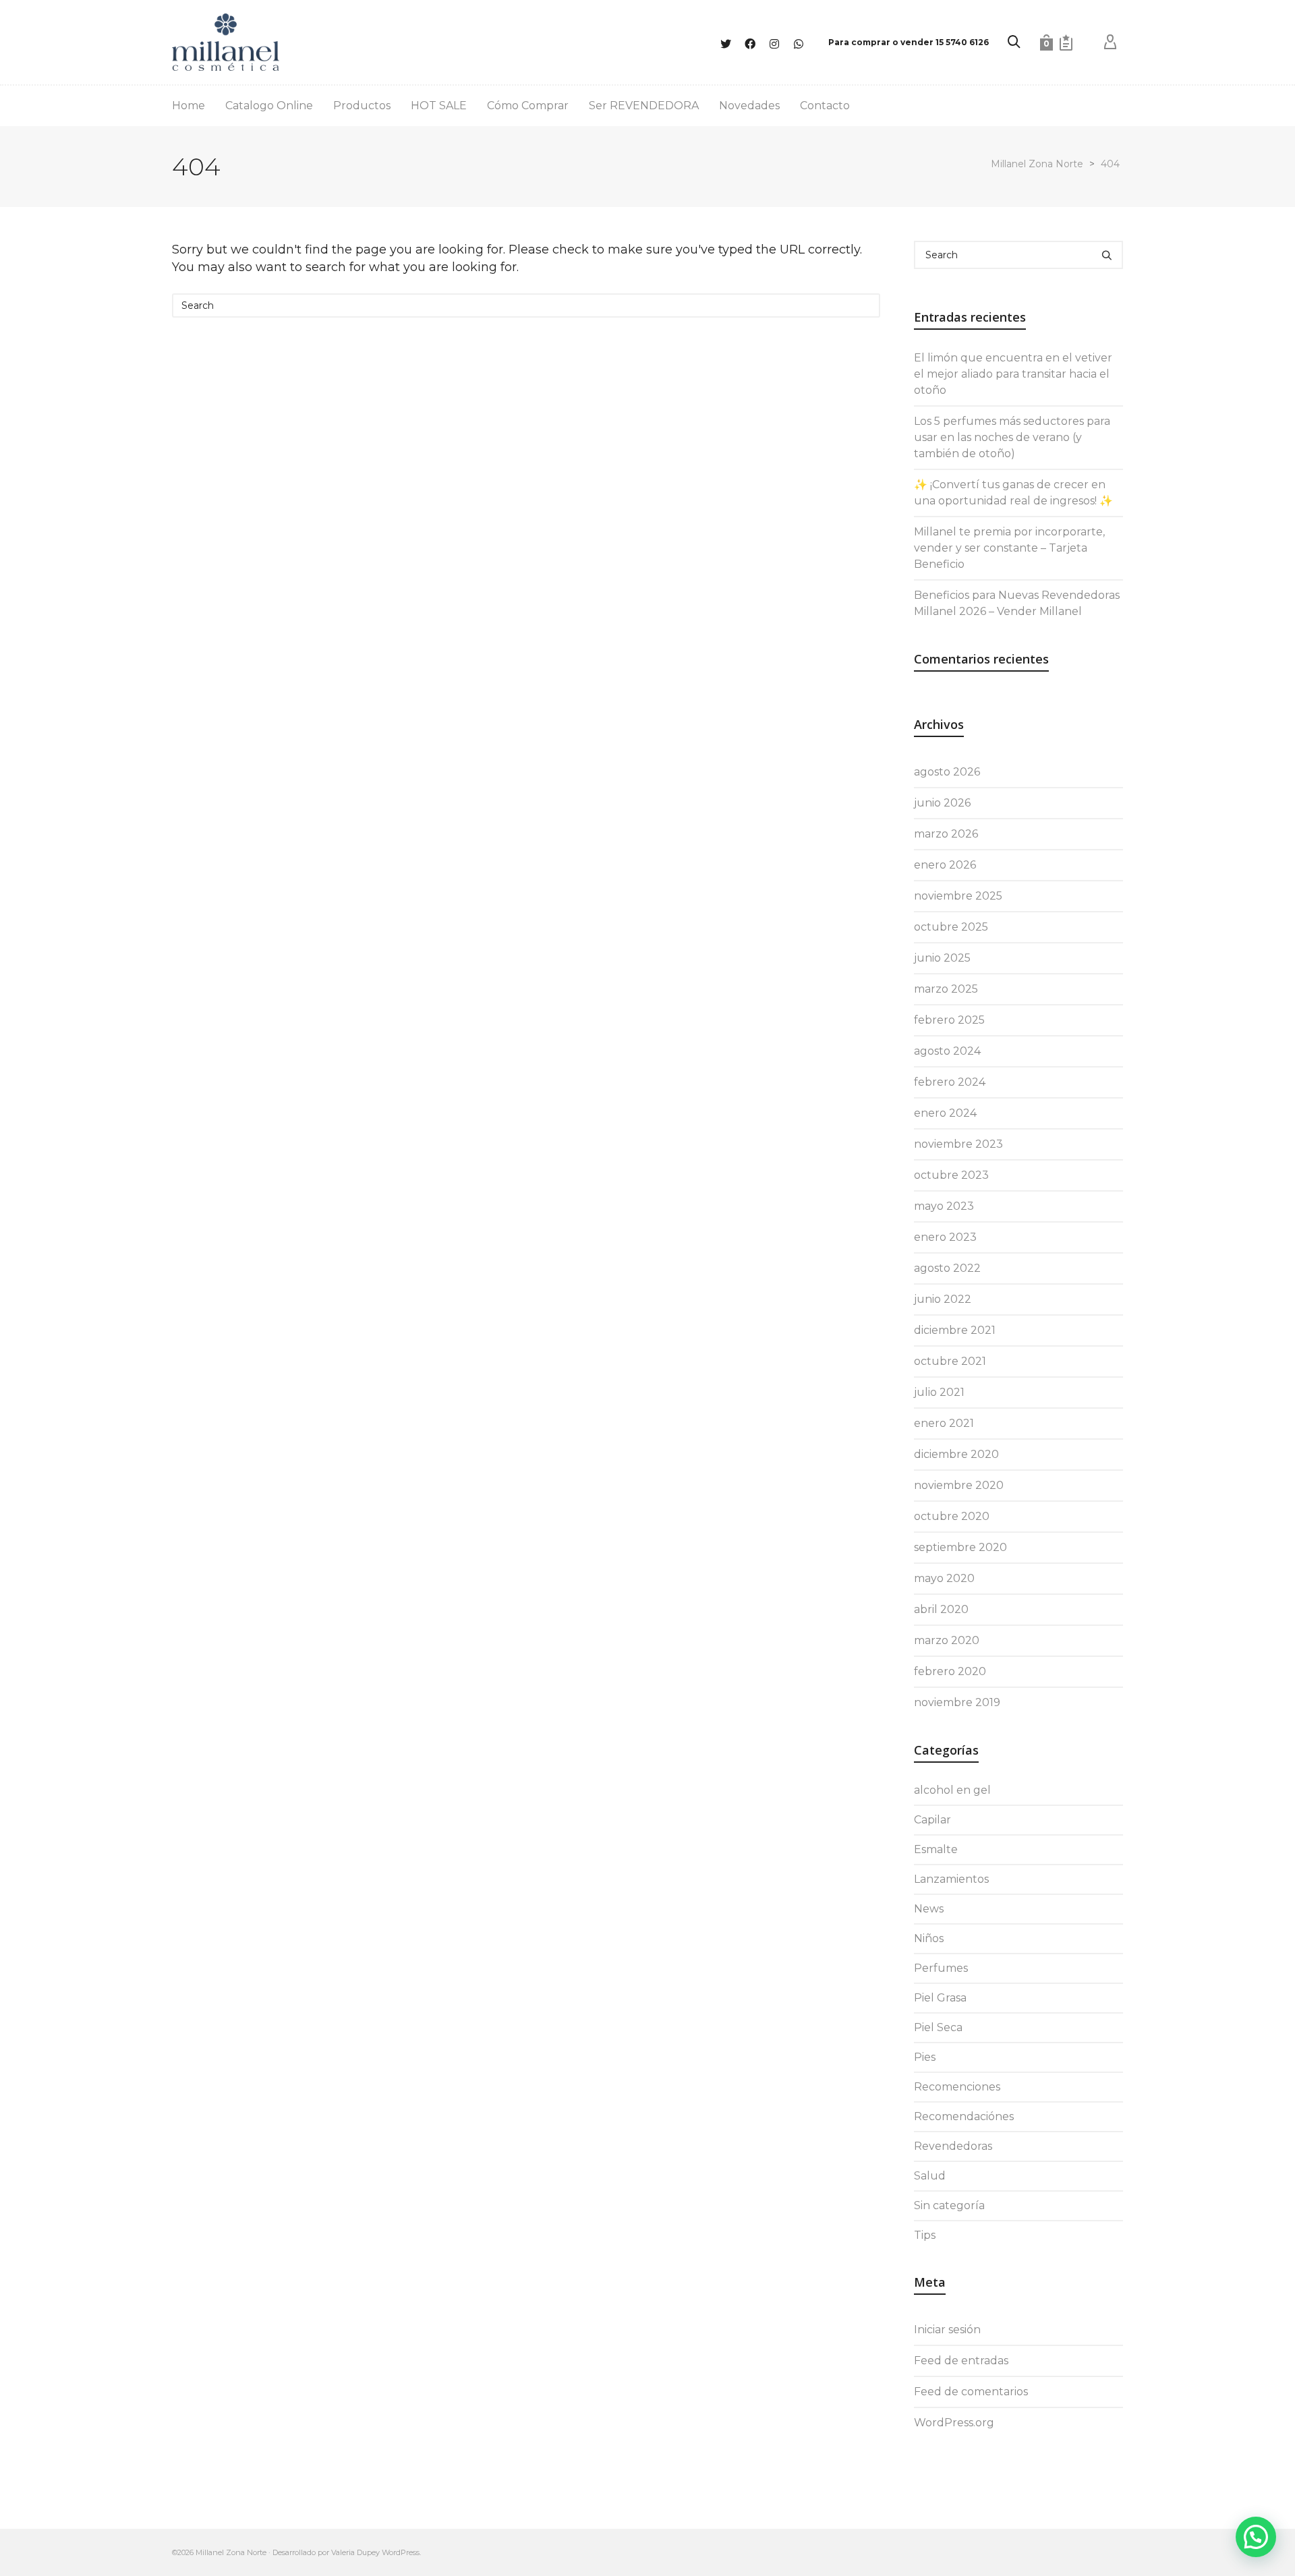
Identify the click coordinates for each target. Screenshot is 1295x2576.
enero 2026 (945, 865)
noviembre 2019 (957, 1702)
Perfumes (941, 1968)
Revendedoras (953, 2146)
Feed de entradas (961, 2361)
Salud (930, 2176)
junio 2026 (942, 803)
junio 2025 (942, 958)
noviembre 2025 (958, 896)
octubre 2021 (950, 1361)
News (929, 1909)
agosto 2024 (947, 1051)
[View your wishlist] (1066, 42)
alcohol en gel (952, 1790)
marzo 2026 (946, 834)
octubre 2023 (951, 1175)
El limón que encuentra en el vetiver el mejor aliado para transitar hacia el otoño (1013, 374)
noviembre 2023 (958, 1144)
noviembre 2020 (959, 1485)
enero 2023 (945, 1237)
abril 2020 (941, 1609)
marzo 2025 (946, 989)
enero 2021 (944, 1423)
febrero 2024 (950, 1082)
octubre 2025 (951, 927)
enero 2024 (945, 1113)
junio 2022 (943, 1299)
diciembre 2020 (956, 1454)
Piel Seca (938, 2027)
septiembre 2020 (960, 1547)
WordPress (401, 2552)
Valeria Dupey (355, 2552)
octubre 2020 (952, 1516)
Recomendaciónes (964, 2116)
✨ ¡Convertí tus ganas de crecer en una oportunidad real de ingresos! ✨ (1013, 493)
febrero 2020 (950, 1671)
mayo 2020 (944, 1578)
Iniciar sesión (947, 2330)
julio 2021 (939, 1392)
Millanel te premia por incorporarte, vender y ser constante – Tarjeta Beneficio (1009, 548)
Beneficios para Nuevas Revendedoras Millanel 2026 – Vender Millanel (1017, 603)
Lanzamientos (951, 1879)
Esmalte (936, 1849)
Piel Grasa (940, 1998)
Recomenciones (957, 2087)
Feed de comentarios (971, 2392)
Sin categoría (949, 2205)
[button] (1256, 2537)
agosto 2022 (947, 1268)
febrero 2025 (949, 1020)
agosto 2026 (947, 772)
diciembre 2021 (955, 1330)
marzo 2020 (947, 1640)
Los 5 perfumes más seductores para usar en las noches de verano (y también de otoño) (1012, 437)
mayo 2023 (944, 1206)
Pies (925, 2057)
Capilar (932, 1820)
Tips (925, 2235)
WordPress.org (954, 2423)
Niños (929, 1938)
